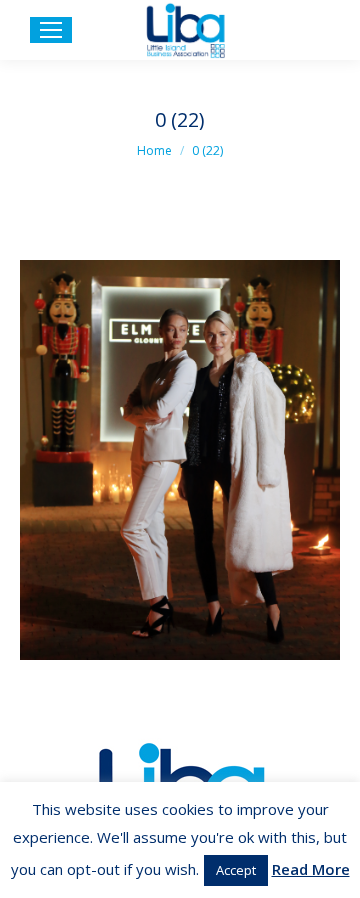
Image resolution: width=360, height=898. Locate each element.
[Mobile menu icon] (51, 30)
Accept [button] (236, 870)
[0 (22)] (180, 460)
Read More (311, 869)
